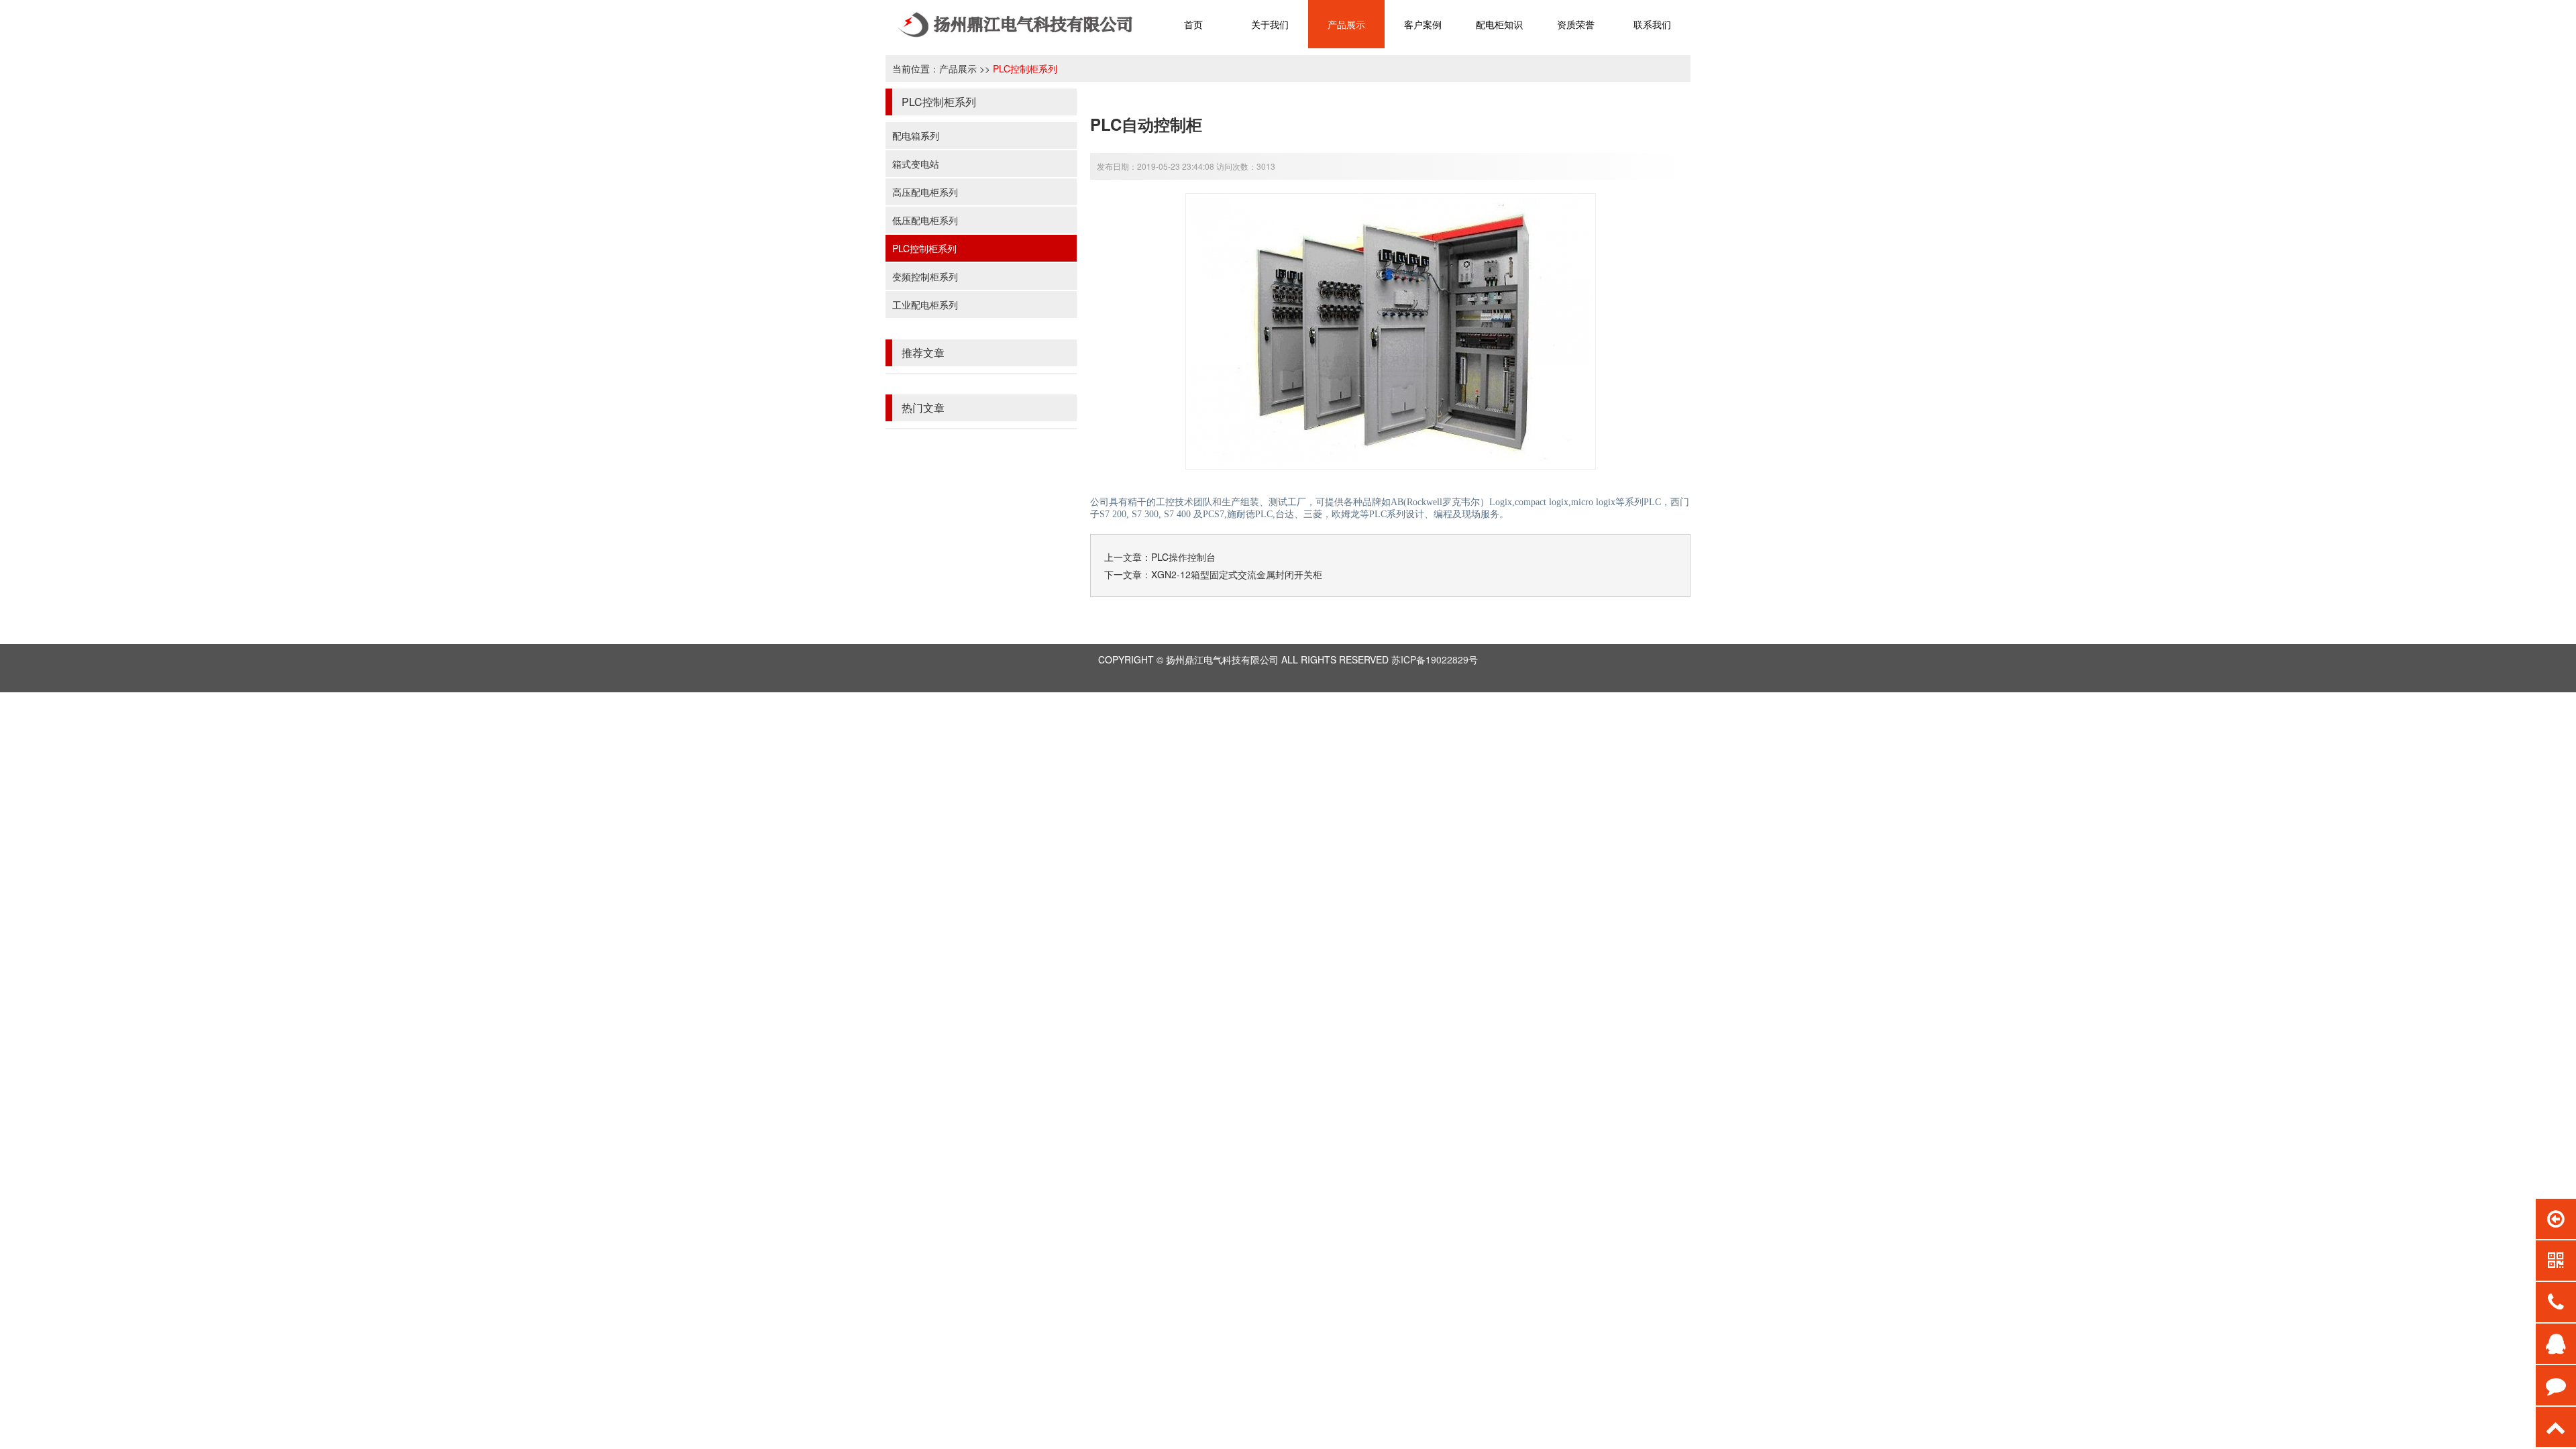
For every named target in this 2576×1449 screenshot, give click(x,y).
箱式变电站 (916, 164)
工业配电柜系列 (925, 305)
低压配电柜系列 (925, 220)
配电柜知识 (1499, 24)
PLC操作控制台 (1183, 557)
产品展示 (1346, 24)
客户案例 (1423, 24)
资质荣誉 (1576, 24)
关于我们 (1270, 24)
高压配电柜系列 (925, 192)
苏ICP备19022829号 (1435, 659)
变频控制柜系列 (925, 276)
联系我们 (1652, 24)
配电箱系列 (916, 136)
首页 (1193, 24)
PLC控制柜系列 (1025, 68)
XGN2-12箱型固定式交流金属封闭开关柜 (1237, 574)
